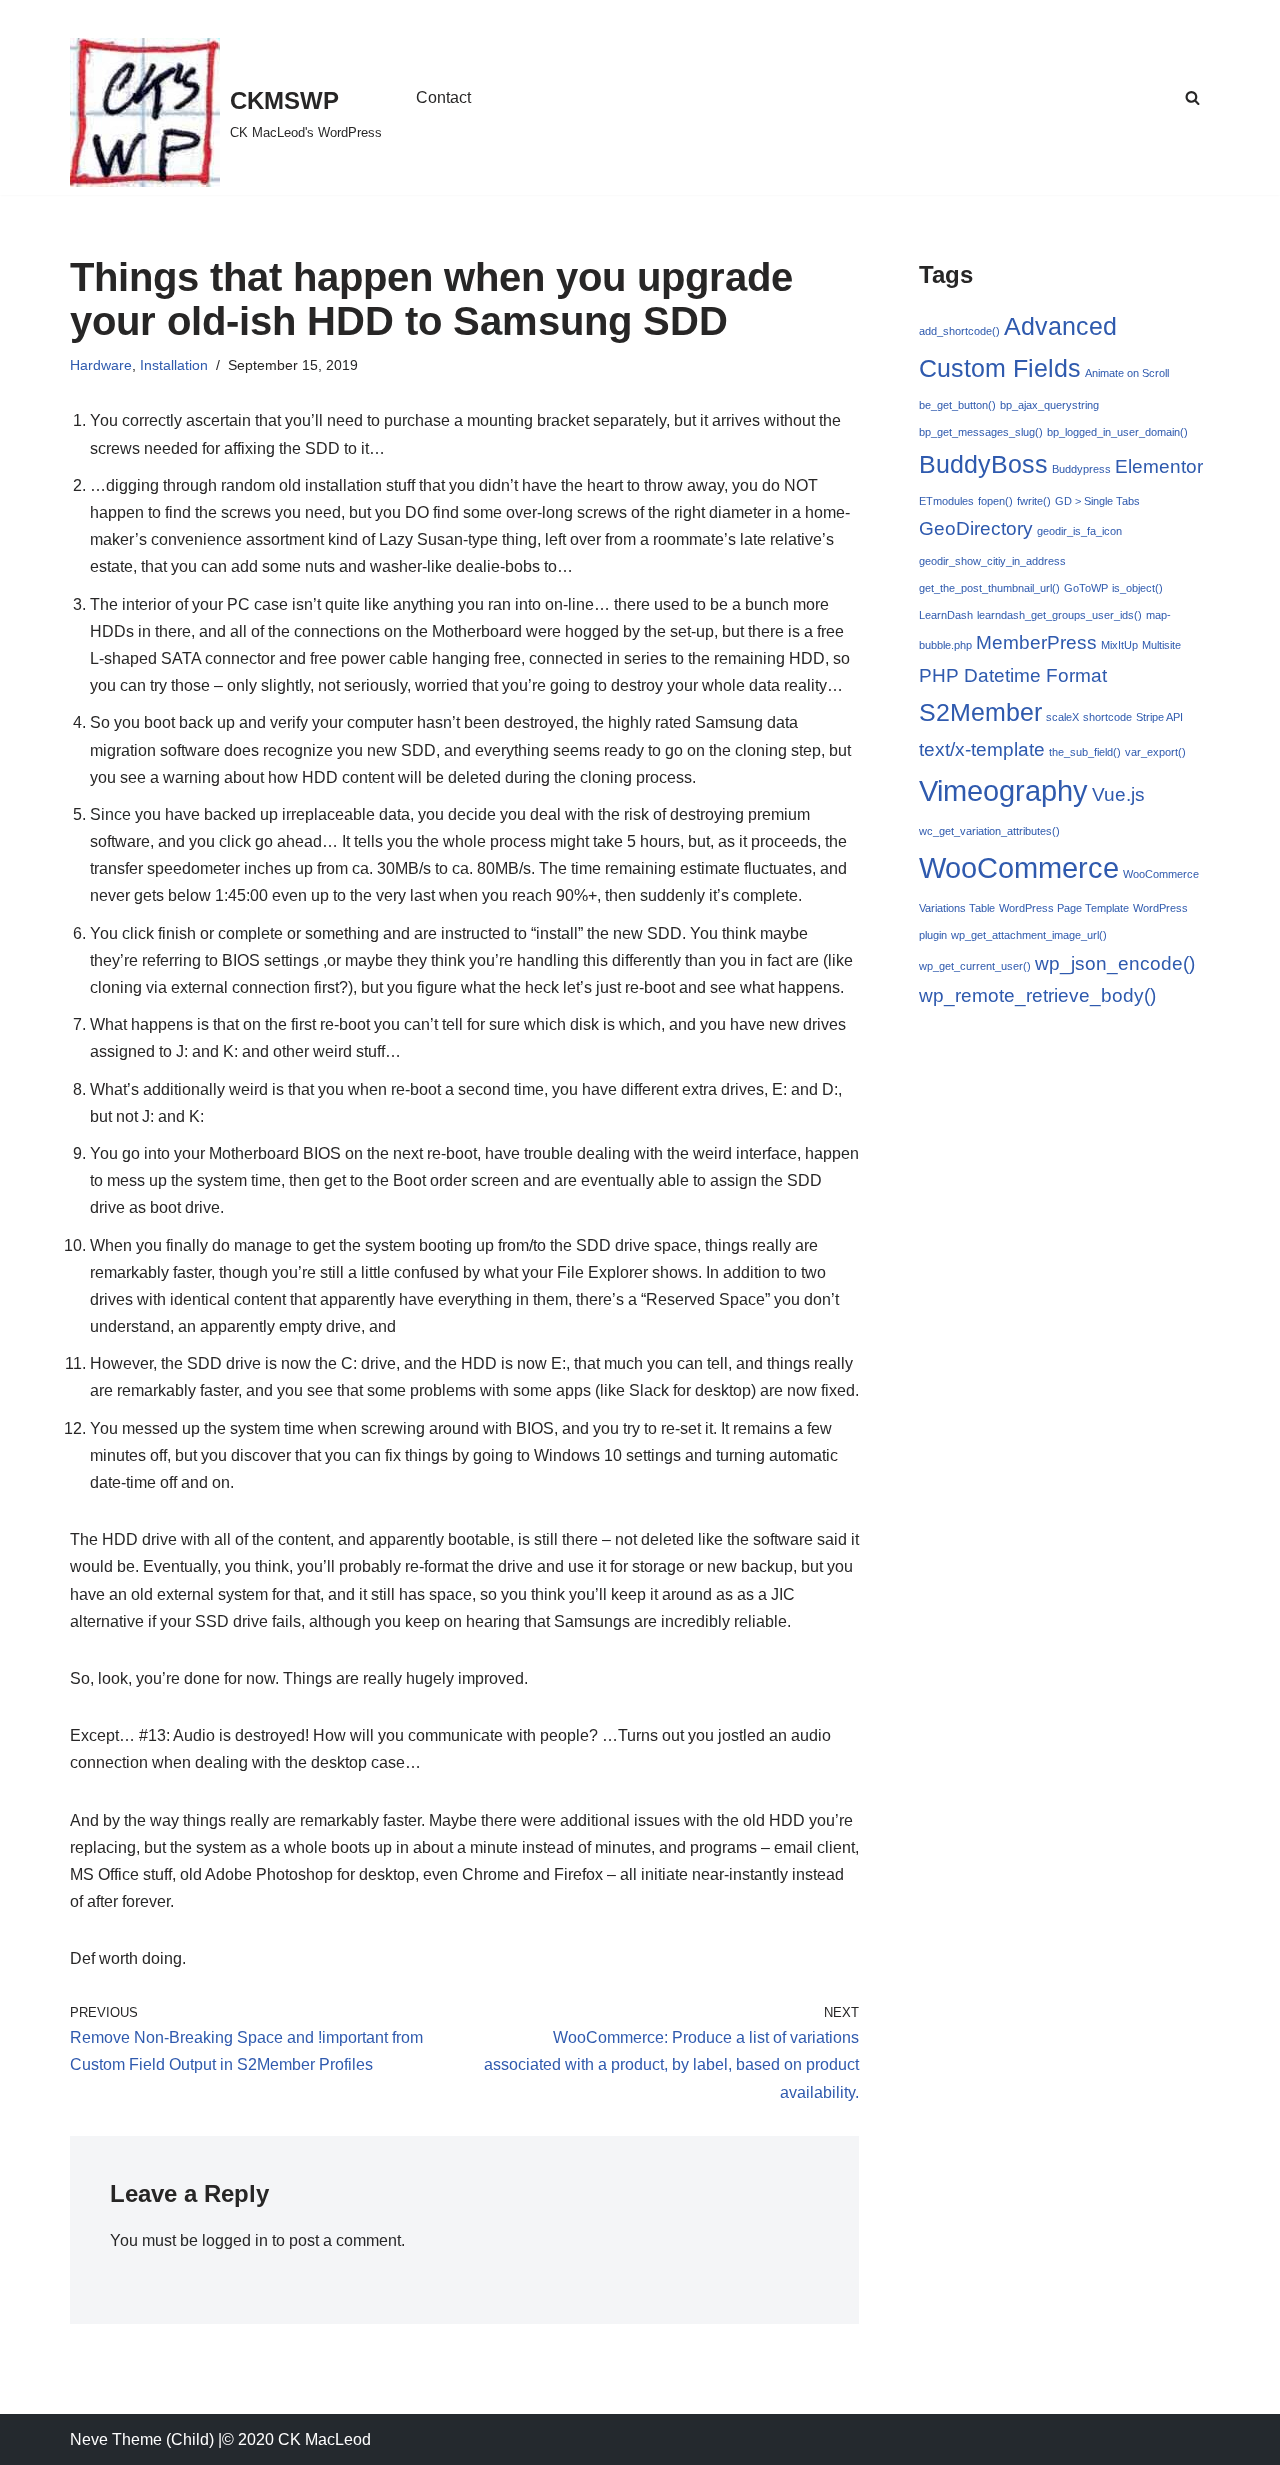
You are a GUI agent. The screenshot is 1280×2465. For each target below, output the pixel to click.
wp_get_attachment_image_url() (1029, 935)
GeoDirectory (976, 528)
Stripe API (1159, 717)
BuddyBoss (983, 464)
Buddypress (1081, 469)
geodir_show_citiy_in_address (992, 561)
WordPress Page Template (1064, 908)
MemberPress (1036, 642)
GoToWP (1086, 588)
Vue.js (1118, 794)
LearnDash (946, 615)
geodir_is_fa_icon (1079, 531)
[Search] (1192, 97)
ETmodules (946, 501)
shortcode (1107, 717)
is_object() (1137, 588)
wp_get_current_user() (975, 966)
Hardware (101, 365)
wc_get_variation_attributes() (989, 831)
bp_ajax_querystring (1049, 405)
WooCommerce (1019, 867)
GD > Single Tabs (1097, 501)
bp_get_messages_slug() (981, 432)
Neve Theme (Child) (142, 2439)
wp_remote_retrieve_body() (1037, 995)
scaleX (1062, 717)
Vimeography (1003, 790)
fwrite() (1034, 501)
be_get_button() (957, 405)
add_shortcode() (959, 331)
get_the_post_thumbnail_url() (989, 588)
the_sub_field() (1085, 752)
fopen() (995, 501)
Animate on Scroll (1127, 373)
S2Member (980, 712)
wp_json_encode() (1115, 963)
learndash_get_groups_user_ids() (1059, 615)
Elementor (1159, 466)
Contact (443, 97)
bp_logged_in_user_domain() (1117, 432)
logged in (235, 2240)
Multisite (1161, 645)
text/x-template (982, 749)
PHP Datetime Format (1013, 675)
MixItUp (1119, 645)
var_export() (1155, 752)
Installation (174, 365)
